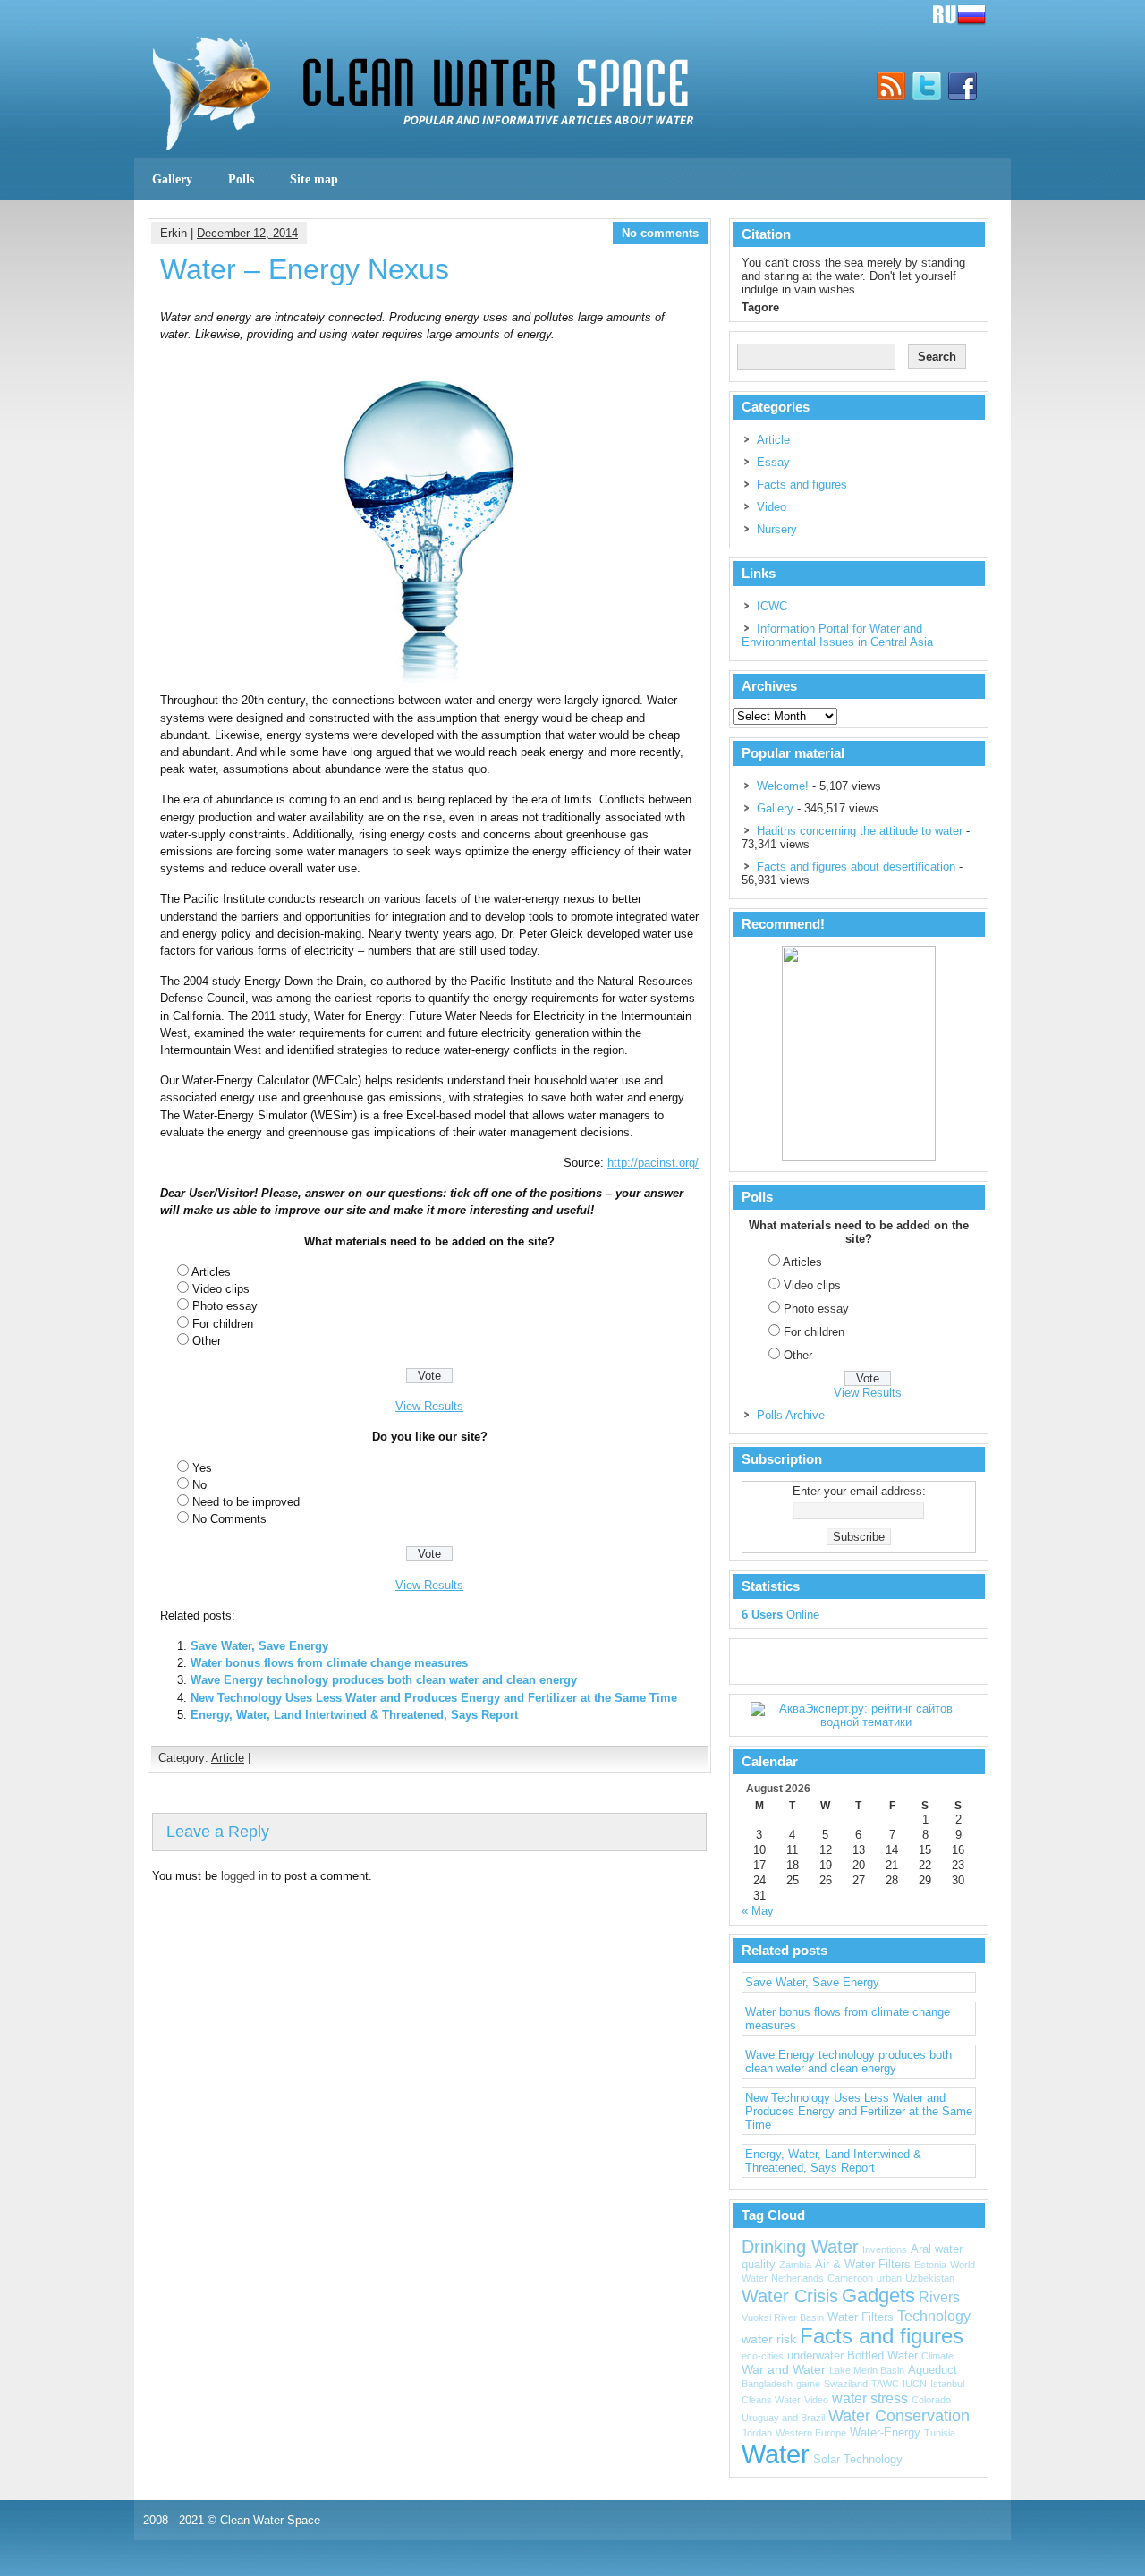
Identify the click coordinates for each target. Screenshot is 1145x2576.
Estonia (930, 2265)
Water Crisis (790, 2296)
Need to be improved (246, 1502)
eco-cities (763, 2356)
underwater (815, 2356)
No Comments (229, 1519)
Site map (314, 179)
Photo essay (225, 1306)
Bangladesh (767, 2384)
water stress (870, 2398)
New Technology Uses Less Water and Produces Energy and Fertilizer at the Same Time (434, 1698)
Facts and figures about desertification (856, 867)
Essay (773, 462)
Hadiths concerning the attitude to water (860, 831)
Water (776, 2454)
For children (223, 1324)
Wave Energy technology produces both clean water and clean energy (384, 1680)
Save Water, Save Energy (259, 1646)
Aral (921, 2249)
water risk (769, 2339)
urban (889, 2278)
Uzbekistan (930, 2278)
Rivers (939, 2297)
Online (780, 1615)
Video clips (221, 1289)
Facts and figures (802, 485)
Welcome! (783, 786)
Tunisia (940, 2433)
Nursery (777, 529)
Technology (934, 2316)
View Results (429, 1406)
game (808, 2384)
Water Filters (861, 2317)
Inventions (885, 2249)
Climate (937, 2356)
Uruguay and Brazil (783, 2418)
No (199, 1485)
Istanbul (947, 2384)
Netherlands (797, 2278)
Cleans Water (771, 2400)
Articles (211, 1272)
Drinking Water (800, 2247)
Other (207, 1341)
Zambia (795, 2265)
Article (228, 1758)
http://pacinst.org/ (653, 1163)
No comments (660, 233)
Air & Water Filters (863, 2265)
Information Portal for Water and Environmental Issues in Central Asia (837, 635)
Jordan (757, 2433)
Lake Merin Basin (867, 2370)
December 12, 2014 (247, 233)
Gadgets (878, 2295)
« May (758, 1911)
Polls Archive (791, 1415)
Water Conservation (899, 2416)
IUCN (915, 2384)
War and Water (784, 2369)
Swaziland (846, 2384)
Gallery (172, 179)
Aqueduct (933, 2370)
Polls (241, 179)
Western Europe (811, 2433)
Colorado (931, 2400)
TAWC (885, 2384)
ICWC (772, 606)
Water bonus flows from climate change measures (329, 1663)
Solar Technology (858, 2460)
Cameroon (850, 2278)
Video (772, 507)
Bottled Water (882, 2356)
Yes (202, 1468)
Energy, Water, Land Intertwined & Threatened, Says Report (354, 1715)
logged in (244, 1876)
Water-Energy (885, 2433)
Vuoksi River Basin (783, 2317)
